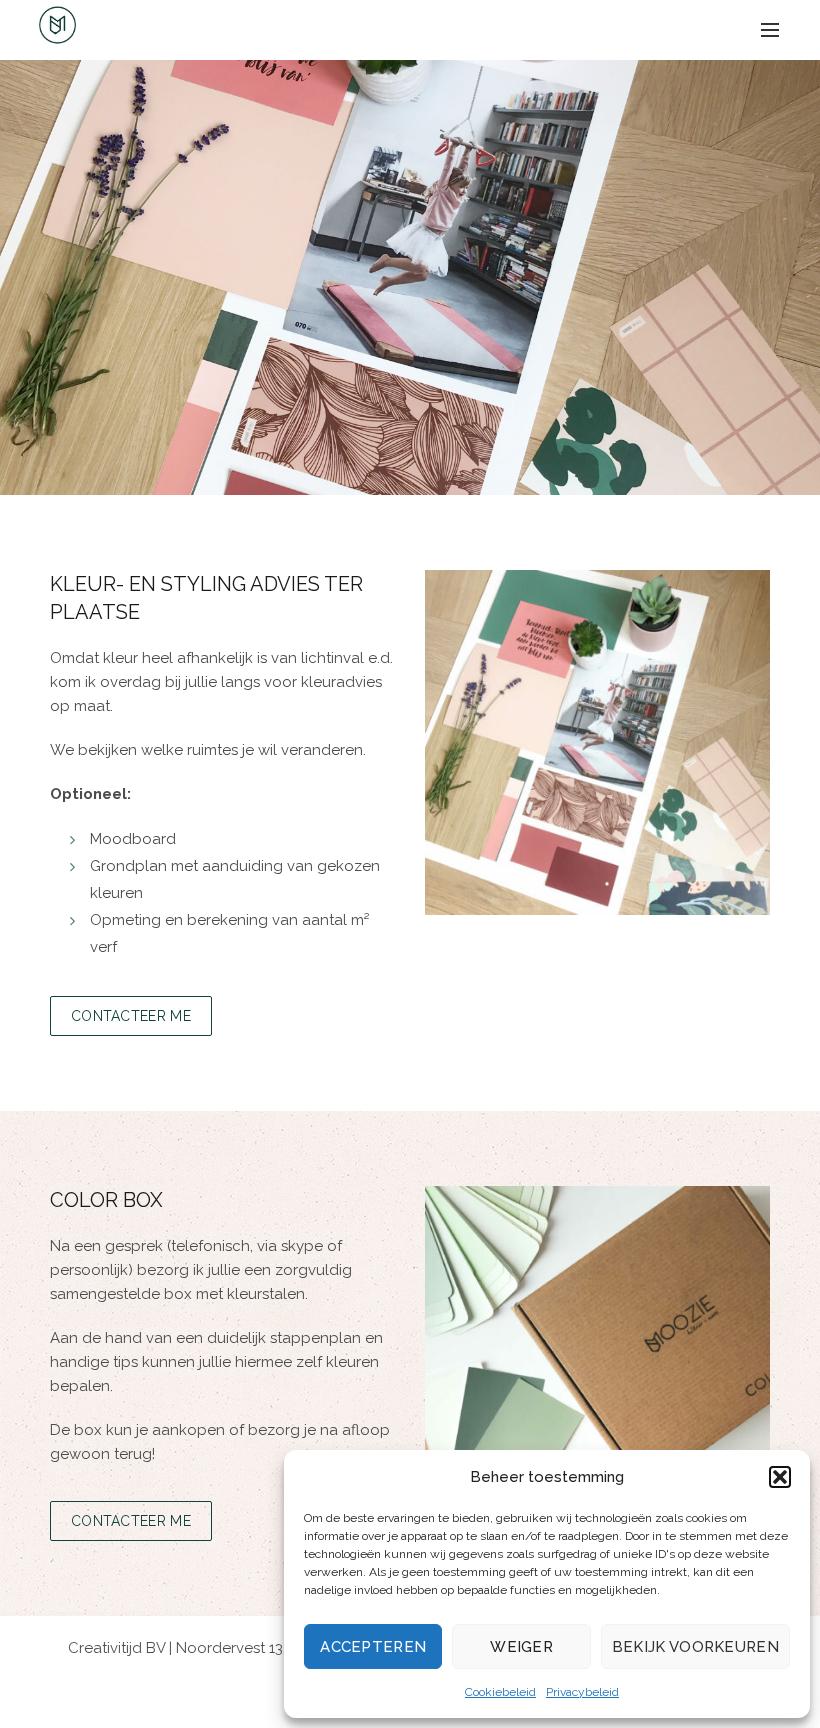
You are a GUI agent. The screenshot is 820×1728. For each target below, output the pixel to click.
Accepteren (373, 1647)
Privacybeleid (582, 1692)
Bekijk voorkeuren (695, 1647)
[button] (780, 1477)
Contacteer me (131, 1016)
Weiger (521, 1647)
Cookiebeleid (500, 1692)
